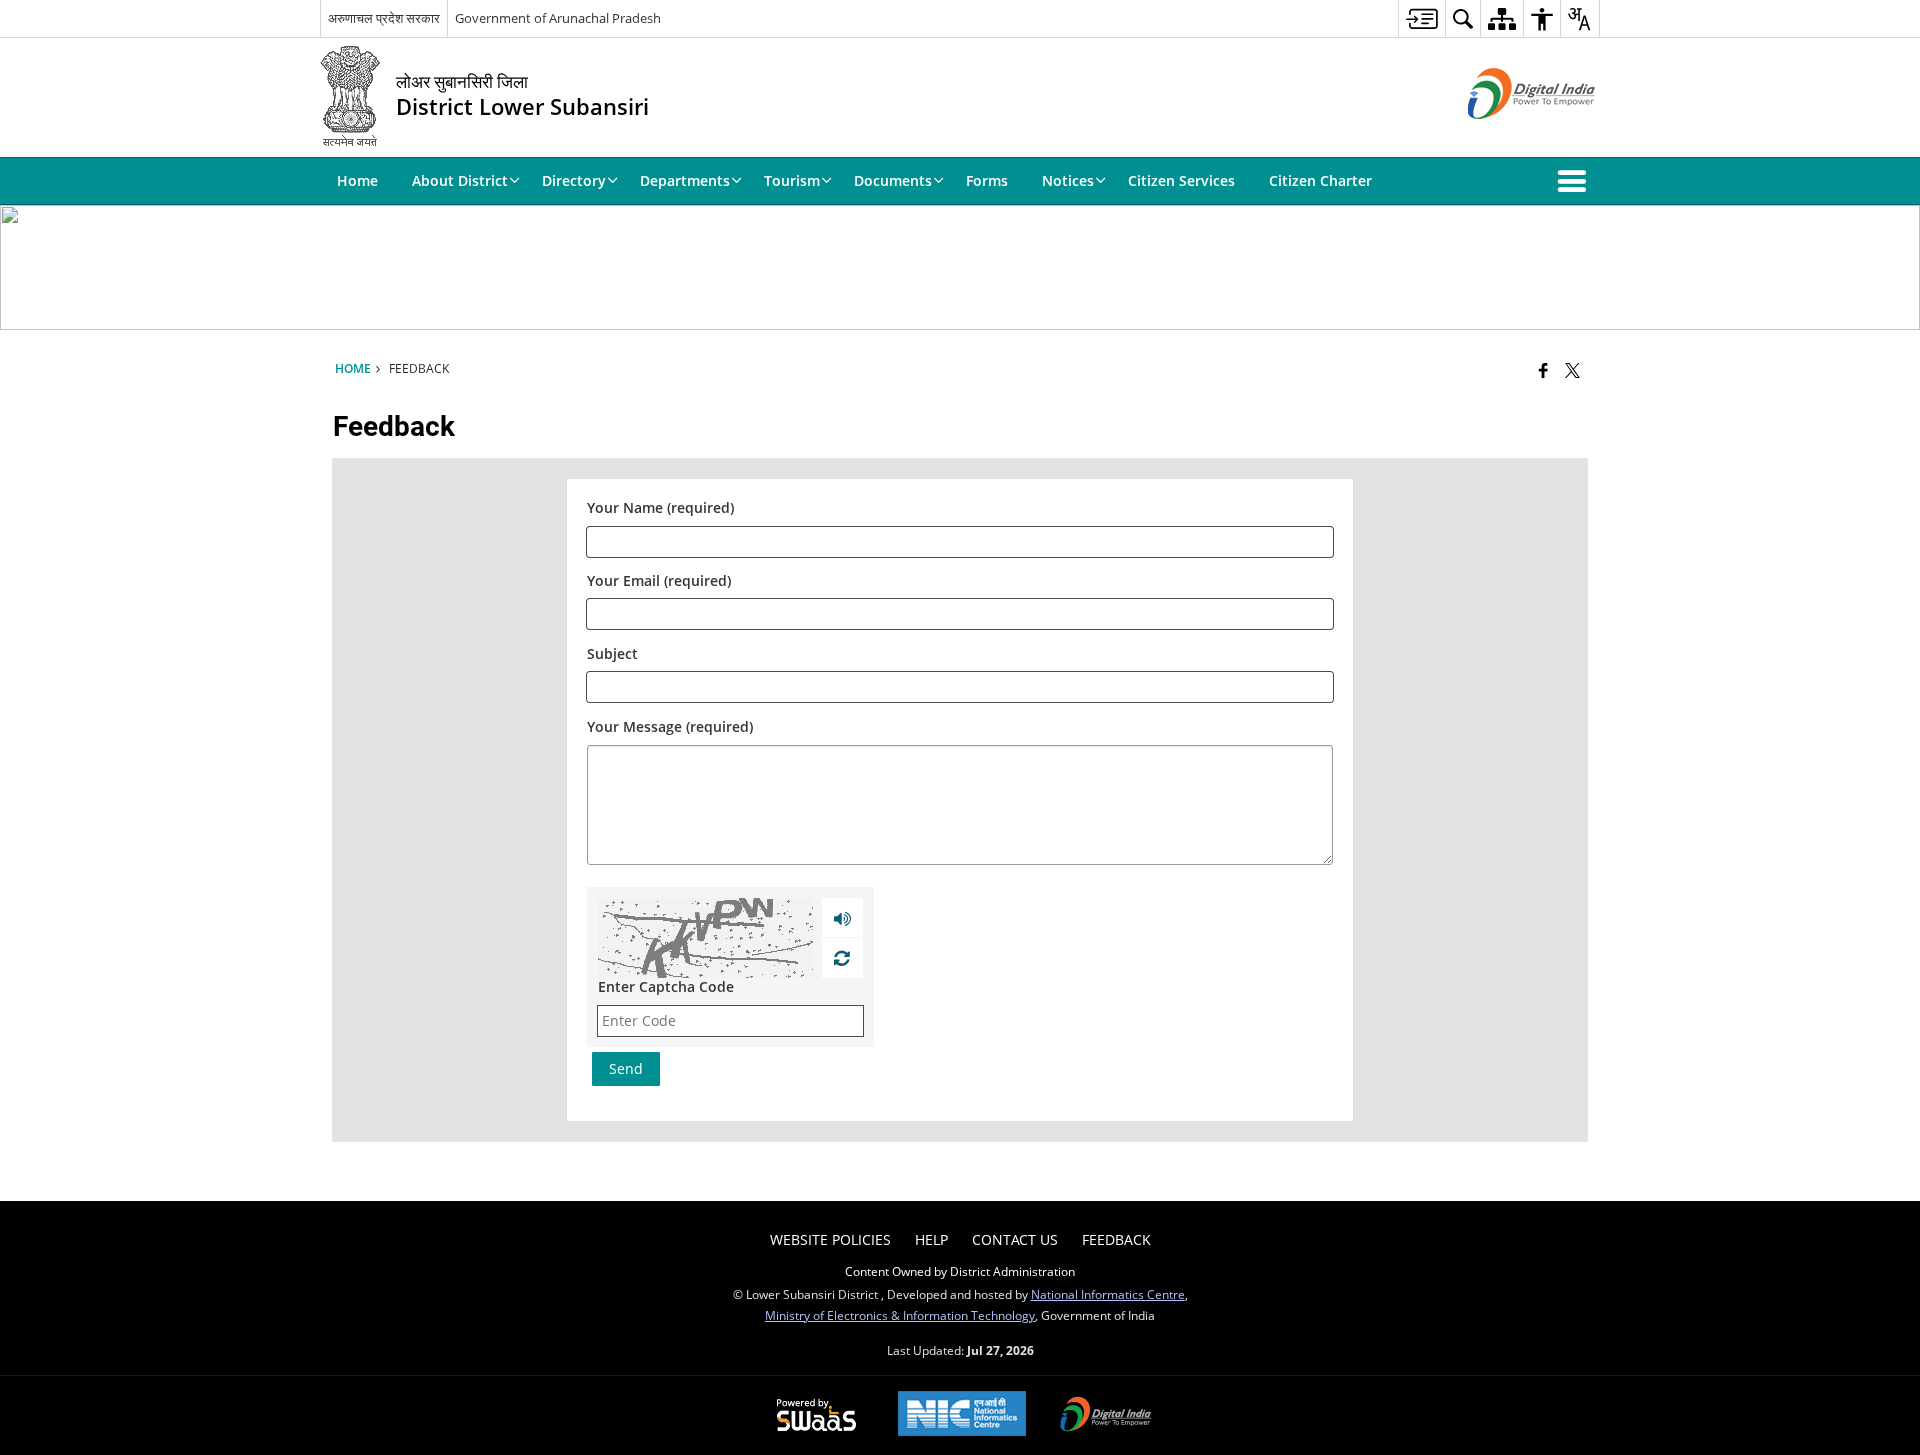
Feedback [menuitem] (1116, 1239)
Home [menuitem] (357, 180)
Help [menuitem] (931, 1239)
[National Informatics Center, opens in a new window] (962, 1415)
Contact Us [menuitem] (1015, 1239)
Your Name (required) (660, 508)
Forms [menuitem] (987, 180)
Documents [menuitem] (893, 180)
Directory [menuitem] (574, 180)
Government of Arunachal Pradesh (558, 18)
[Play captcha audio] (842, 918)
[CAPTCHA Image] (705, 938)
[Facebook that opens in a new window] (1543, 370)
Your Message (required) (670, 726)
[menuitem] (1421, 18)
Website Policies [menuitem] (830, 1239)
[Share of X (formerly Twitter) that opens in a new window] (1572, 370)
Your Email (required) (659, 581)
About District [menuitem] (460, 180)
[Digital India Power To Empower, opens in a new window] (1106, 1416)
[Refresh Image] (841, 958)
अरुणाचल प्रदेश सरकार (384, 18)
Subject (612, 653)
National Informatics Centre (1108, 1294)
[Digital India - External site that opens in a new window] (1506, 135)
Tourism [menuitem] (792, 180)
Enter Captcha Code (666, 986)
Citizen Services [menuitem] (1181, 180)
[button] (1576, 181)
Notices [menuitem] (1068, 180)
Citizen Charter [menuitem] (1320, 180)
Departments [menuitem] (685, 180)
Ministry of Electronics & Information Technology (900, 1315)
